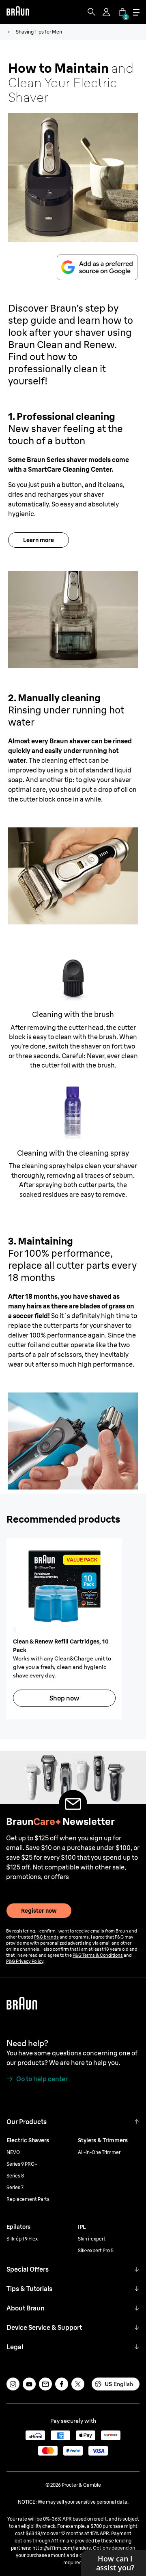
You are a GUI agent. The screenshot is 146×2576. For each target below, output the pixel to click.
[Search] (92, 12)
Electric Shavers (28, 2140)
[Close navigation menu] (136, 12)
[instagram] (13, 2384)
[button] (137, 2122)
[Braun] (18, 12)
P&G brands (46, 1937)
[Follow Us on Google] (97, 267)
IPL (82, 2227)
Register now (39, 1911)
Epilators (18, 2227)
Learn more (39, 540)
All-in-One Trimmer (99, 2152)
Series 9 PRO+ (22, 2164)
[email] (45, 2384)
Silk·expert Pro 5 (96, 2250)
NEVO (13, 2152)
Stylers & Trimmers (103, 2140)
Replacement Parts (28, 2199)
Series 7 (15, 2187)
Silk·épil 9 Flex (22, 2239)
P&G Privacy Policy (25, 1961)
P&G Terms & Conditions (98, 1955)
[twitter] (78, 2384)
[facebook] (62, 2384)
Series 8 (15, 2176)
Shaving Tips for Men (39, 32)
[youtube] (29, 2384)
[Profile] (107, 12)
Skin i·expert (92, 2239)
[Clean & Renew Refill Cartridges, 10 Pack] (64, 1586)
